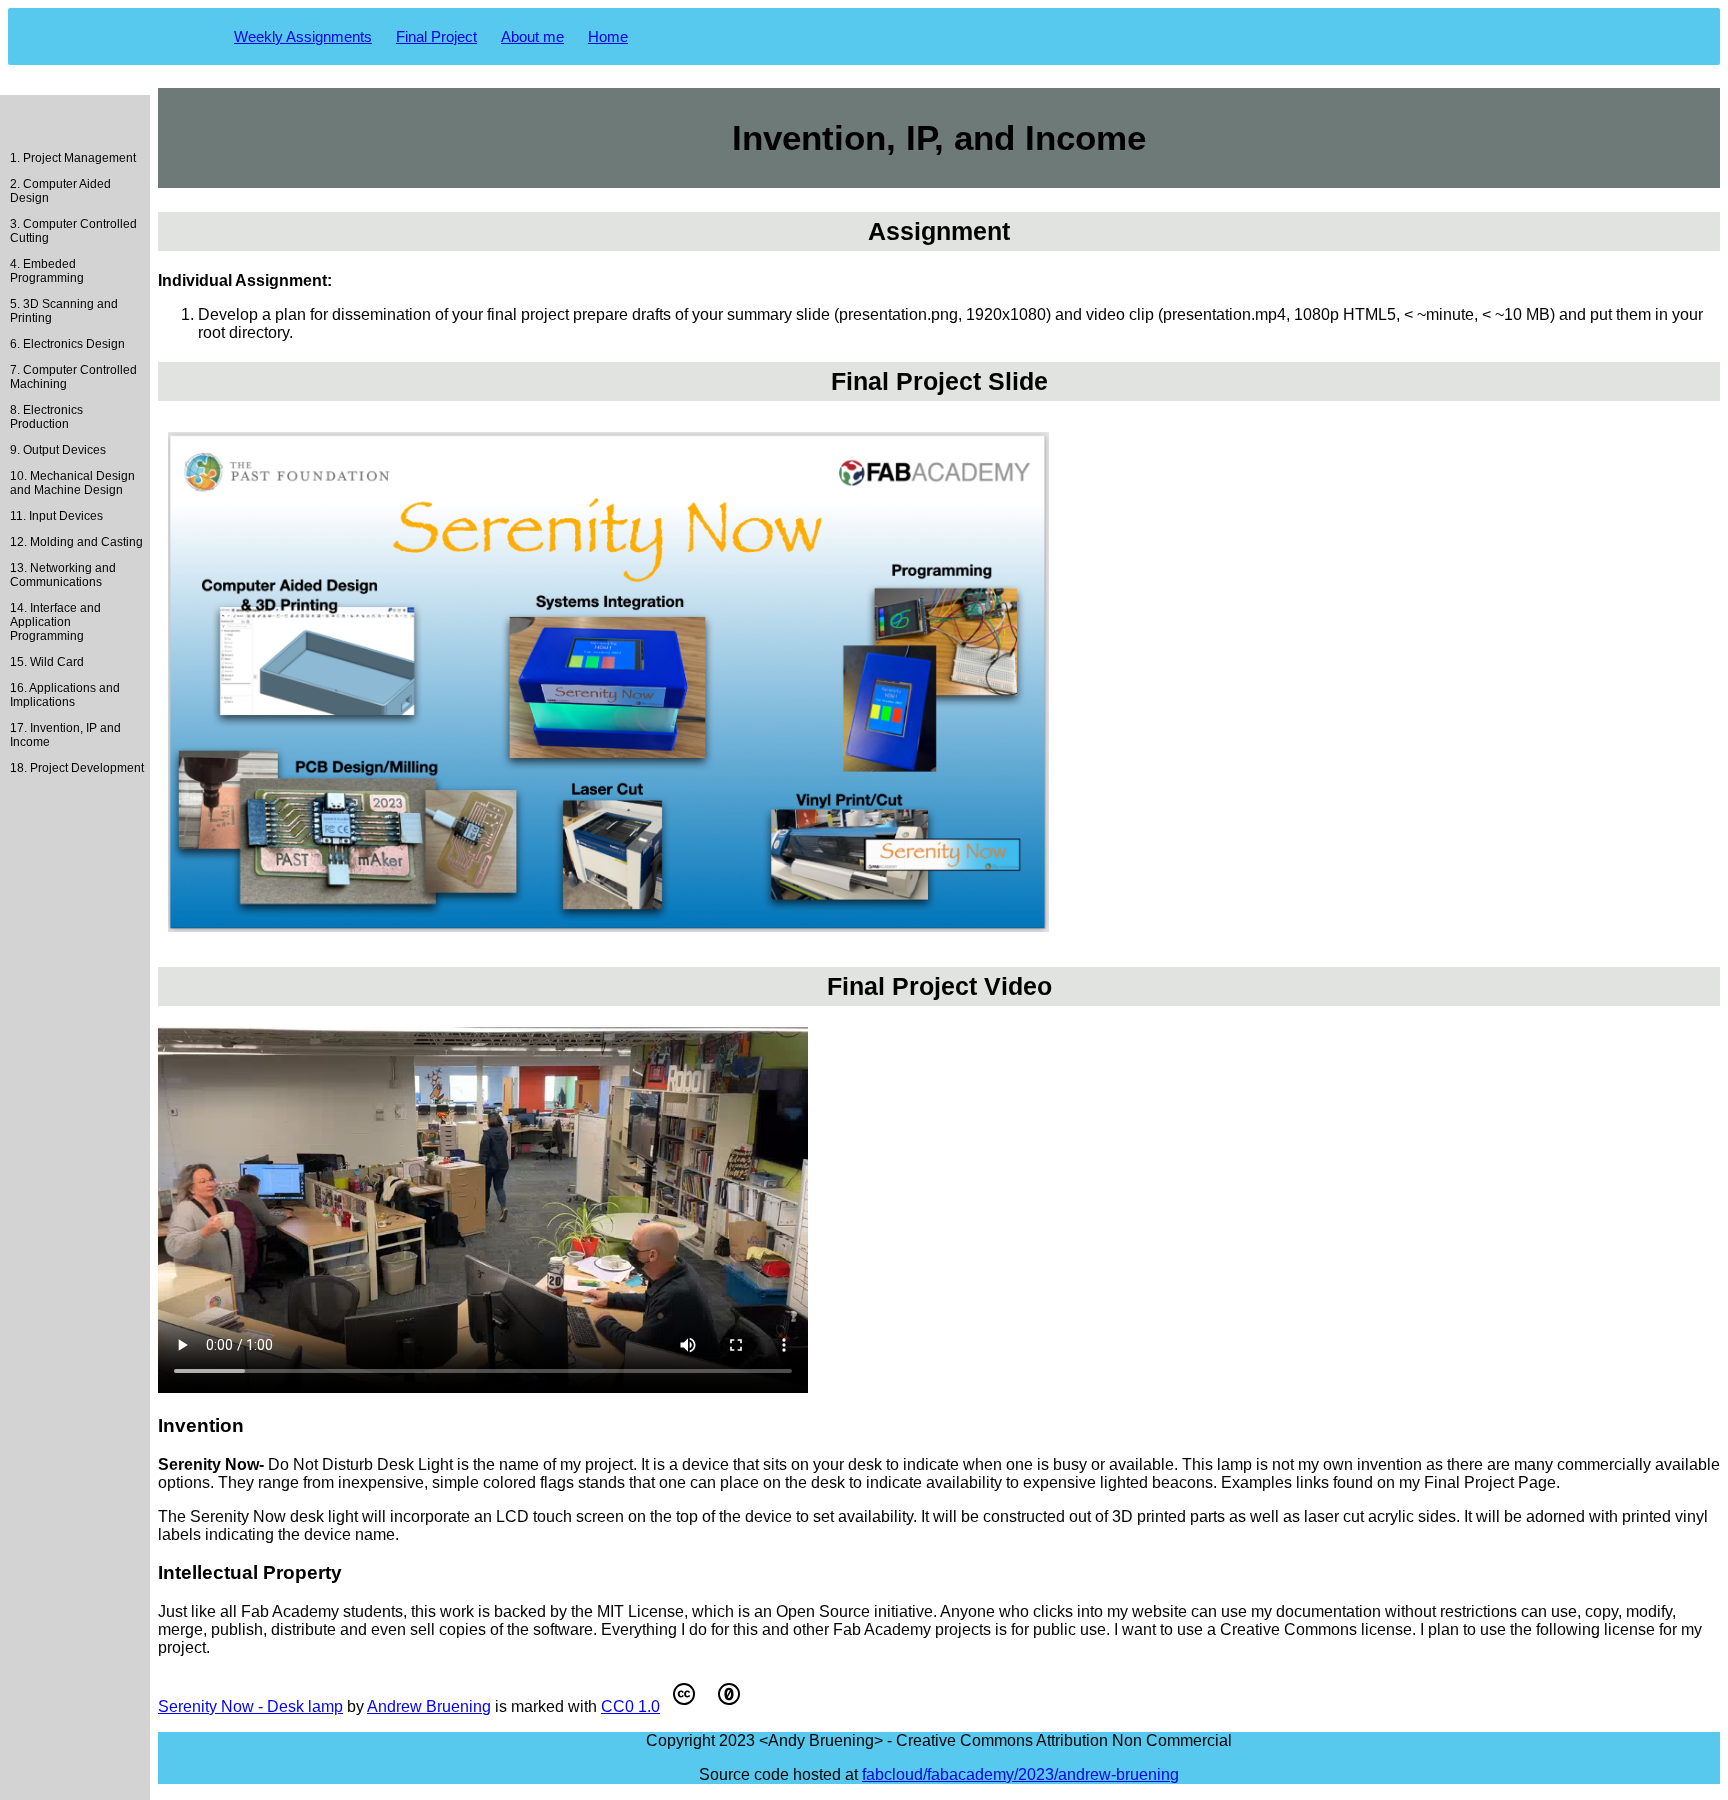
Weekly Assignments (303, 36)
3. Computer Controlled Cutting (73, 231)
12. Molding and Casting (76, 542)
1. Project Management (73, 158)
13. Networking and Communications (63, 575)
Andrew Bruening (429, 1706)
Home (608, 36)
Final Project (436, 36)
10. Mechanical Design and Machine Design (72, 483)
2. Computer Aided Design (60, 191)
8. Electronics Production (46, 417)
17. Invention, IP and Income (65, 735)
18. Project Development (77, 768)
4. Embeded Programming (47, 271)
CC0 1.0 (630, 1706)
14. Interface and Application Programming (55, 622)
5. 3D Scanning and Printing (64, 311)
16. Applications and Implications (65, 695)
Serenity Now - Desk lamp (250, 1706)
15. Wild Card (47, 662)
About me (532, 36)
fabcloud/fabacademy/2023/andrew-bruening (1020, 1774)
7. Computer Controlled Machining (73, 377)
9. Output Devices (58, 450)
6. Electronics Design (67, 344)
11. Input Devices (56, 516)
